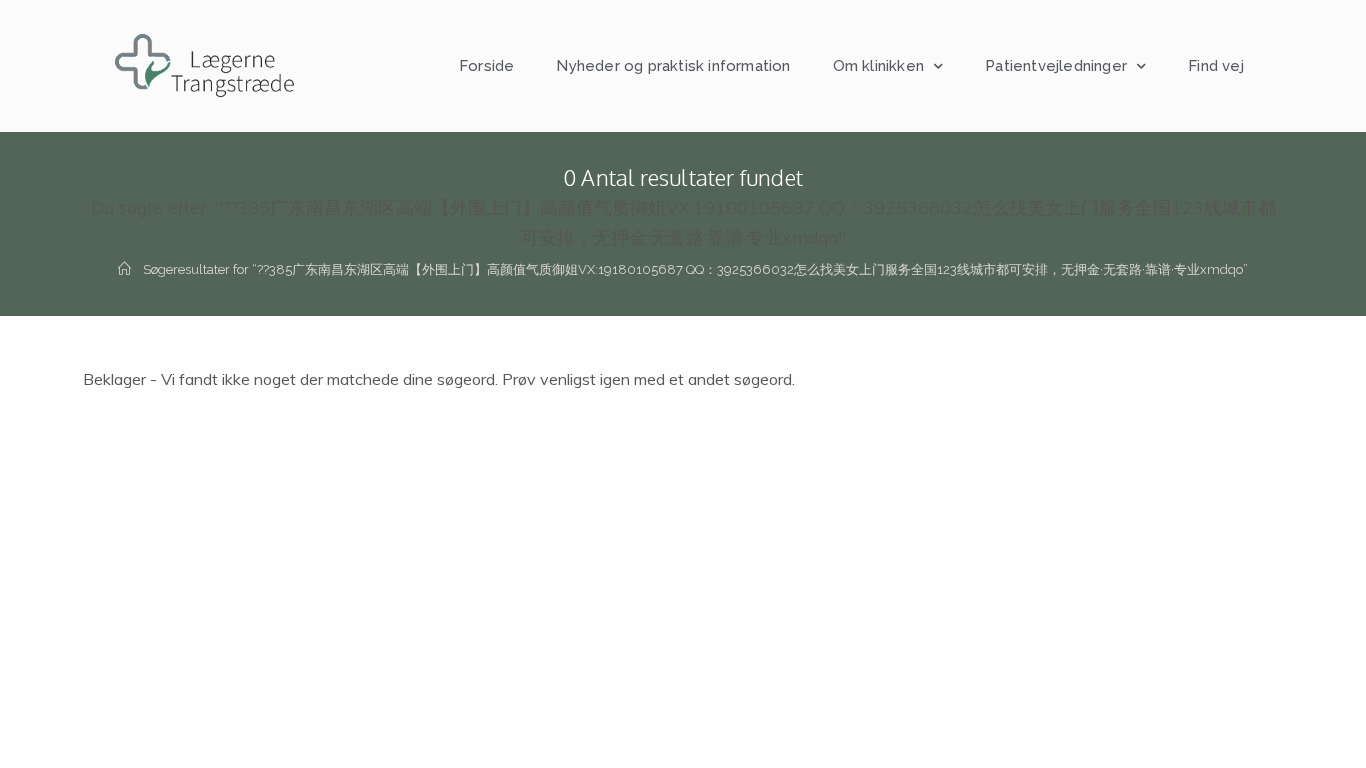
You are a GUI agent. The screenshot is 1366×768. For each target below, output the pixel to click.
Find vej (1216, 66)
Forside (486, 66)
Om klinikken (878, 66)
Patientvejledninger (1056, 66)
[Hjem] (124, 269)
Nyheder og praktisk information (673, 66)
